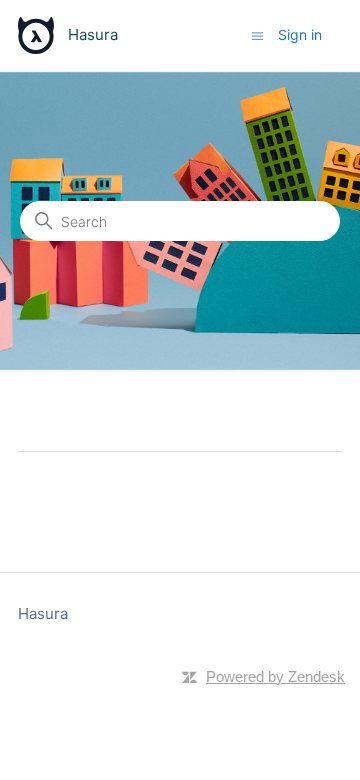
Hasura (43, 613)
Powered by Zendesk (275, 676)
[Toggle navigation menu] (257, 34)
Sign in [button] (300, 34)
